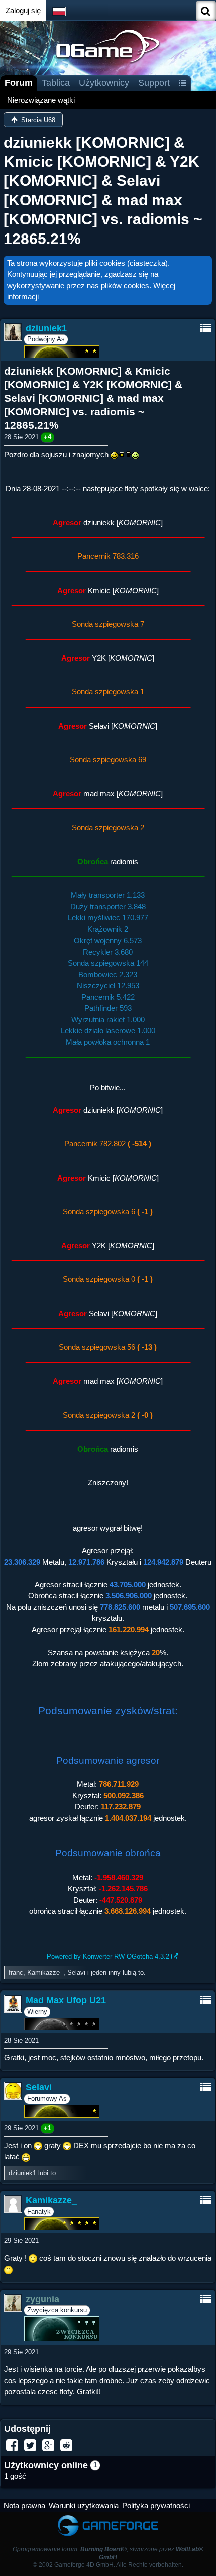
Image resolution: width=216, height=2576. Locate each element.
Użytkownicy (104, 83)
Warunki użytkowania (84, 2505)
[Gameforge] (108, 2517)
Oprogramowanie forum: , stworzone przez (108, 2553)
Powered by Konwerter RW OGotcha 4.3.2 (108, 1957)
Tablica (56, 83)
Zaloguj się (23, 10)
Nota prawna (24, 2505)
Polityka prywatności (156, 2505)
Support (154, 83)
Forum (19, 83)
